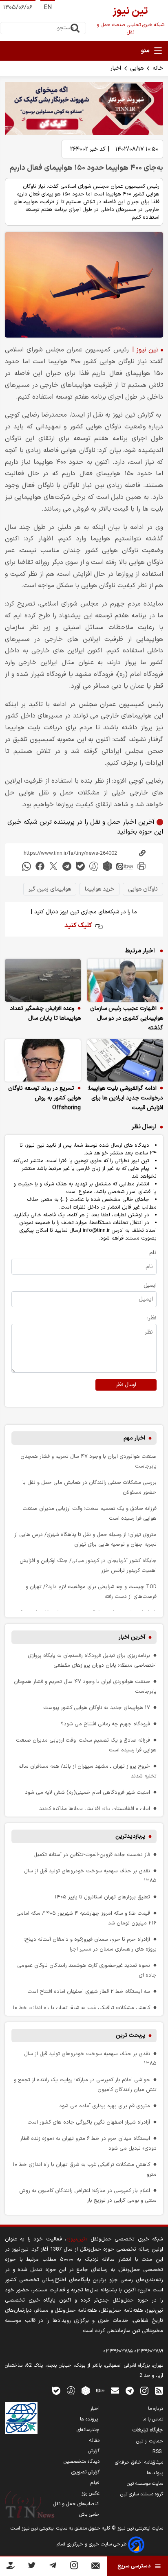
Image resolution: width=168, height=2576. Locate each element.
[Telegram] (53, 2567)
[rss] (159, 2390)
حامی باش (89, 2515)
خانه (158, 68)
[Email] (96, 2567)
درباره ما (156, 2409)
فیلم (95, 2483)
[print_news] (141, 866)
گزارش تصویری (85, 2472)
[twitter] (53, 866)
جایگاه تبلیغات (148, 2430)
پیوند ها (155, 2473)
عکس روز (91, 2493)
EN (48, 8)
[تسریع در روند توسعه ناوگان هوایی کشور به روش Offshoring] (43, 1061)
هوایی (137, 68)
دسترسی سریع (134, 2566)
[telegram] (67, 866)
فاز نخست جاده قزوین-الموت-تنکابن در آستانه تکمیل (92, 1855)
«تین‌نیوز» (77, 2239)
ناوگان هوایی (143, 889)
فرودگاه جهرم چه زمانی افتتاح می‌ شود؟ (105, 1724)
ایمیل (150, 1285)
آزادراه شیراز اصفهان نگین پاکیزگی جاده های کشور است (89, 2122)
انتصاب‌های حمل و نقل (76, 2504)
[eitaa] (124, 866)
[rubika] (107, 866)
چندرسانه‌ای (88, 2430)
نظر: (152, 1318)
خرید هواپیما (99, 889)
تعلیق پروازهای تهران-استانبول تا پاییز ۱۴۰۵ (102, 1897)
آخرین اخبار (132, 1637)
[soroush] (94, 866)
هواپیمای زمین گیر (50, 889)
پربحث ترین (130, 2035)
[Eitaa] (100, 2390)
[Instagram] (74, 2567)
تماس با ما (153, 2419)
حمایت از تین (150, 2441)
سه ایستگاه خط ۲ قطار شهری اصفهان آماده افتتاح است (89, 1991)
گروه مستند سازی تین (142, 2494)
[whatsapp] (27, 866)
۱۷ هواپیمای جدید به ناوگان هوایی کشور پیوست (97, 1708)
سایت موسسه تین (145, 2484)
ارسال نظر (126, 1385)
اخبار (116, 68)
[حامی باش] (11, 2567)
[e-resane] (21, 2418)
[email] (115, 2390)
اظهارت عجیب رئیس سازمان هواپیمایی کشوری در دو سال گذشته (127, 1018)
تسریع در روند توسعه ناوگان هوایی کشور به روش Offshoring (44, 1098)
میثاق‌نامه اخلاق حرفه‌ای (139, 2462)
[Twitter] (32, 2567)
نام (153, 1253)
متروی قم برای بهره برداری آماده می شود (105, 2106)
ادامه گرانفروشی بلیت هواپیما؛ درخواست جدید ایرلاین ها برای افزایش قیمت (125, 1098)
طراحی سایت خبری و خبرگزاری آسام (92, 2544)
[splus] (71, 2390)
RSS (158, 2452)
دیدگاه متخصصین (82, 2462)
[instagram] (144, 2390)
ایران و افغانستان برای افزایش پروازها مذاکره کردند (95, 1809)
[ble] (80, 866)
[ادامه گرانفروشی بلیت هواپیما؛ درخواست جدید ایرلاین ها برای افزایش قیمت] (125, 1061)
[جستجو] (75, 28)
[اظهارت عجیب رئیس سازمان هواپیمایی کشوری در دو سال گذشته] (125, 980)
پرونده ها (90, 2419)
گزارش (94, 2451)
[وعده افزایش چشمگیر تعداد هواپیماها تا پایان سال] (43, 980)
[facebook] (40, 866)
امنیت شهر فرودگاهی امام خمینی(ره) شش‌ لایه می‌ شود (87, 1792)
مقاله (94, 2440)
